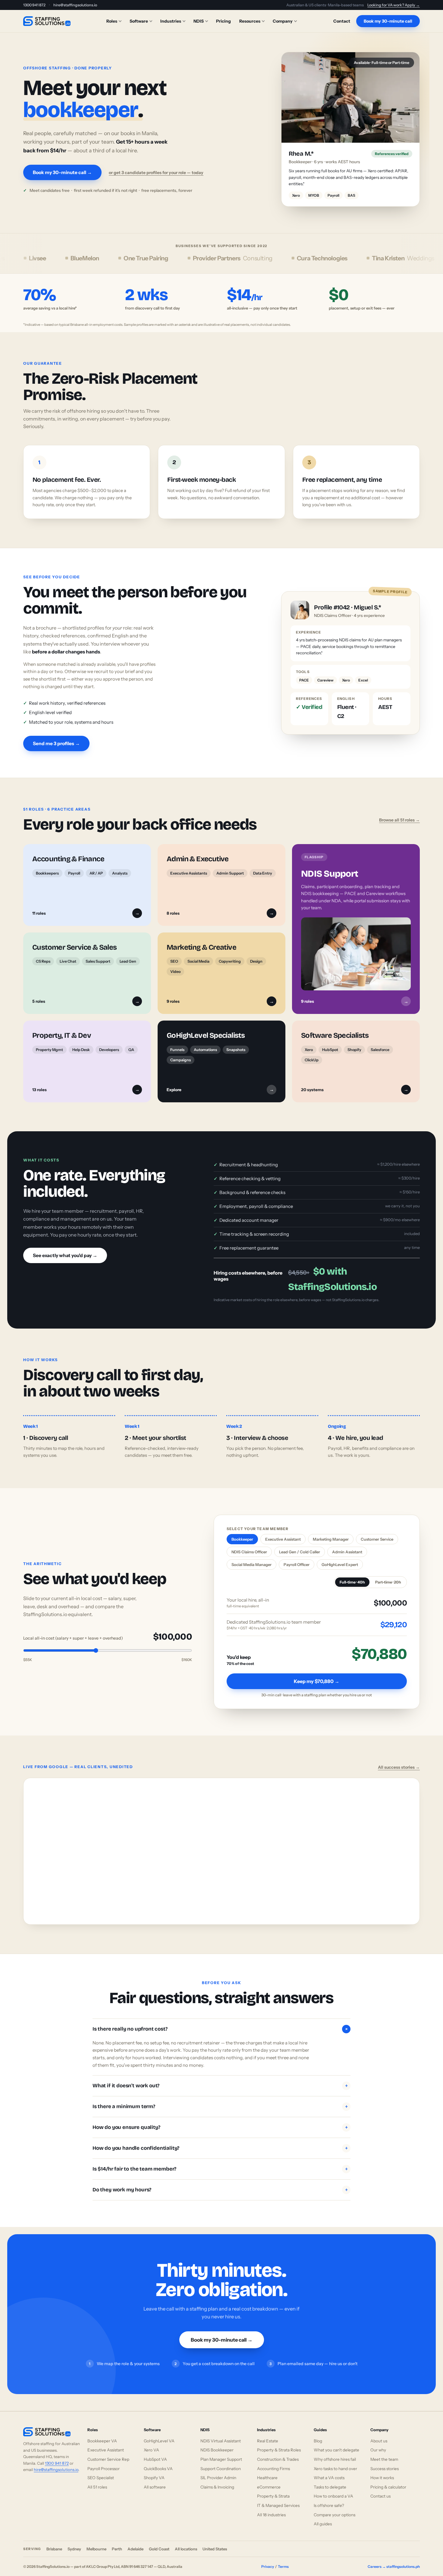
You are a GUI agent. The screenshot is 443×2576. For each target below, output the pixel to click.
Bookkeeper (242, 1533)
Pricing (223, 21)
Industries (171, 21)
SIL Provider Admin (218, 2471)
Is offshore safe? (329, 2499)
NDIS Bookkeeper (217, 2444)
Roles (112, 21)
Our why (378, 2444)
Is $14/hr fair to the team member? (220, 2162)
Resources (250, 21)
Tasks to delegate (330, 2480)
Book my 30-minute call (388, 21)
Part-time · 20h (388, 1575)
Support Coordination (221, 2462)
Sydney (74, 2543)
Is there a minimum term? (220, 2100)
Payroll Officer (297, 1558)
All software (155, 2480)
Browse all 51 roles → (399, 813)
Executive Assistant (283, 1533)
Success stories (385, 2462)
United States (215, 2543)
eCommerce (269, 2480)
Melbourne (96, 2543)
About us (379, 2434)
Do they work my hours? (220, 2183)
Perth (117, 2543)
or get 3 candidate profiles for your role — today (156, 169)
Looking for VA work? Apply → (394, 5)
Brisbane (54, 2543)
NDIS (199, 21)
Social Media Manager (251, 1558)
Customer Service (377, 1533)
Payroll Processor (104, 2462)
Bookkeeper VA (102, 2434)
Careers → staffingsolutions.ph (394, 2560)
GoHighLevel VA (159, 2434)
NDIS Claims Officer (249, 1545)
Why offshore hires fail (335, 2453)
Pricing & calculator (388, 2480)
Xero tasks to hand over (335, 2462)
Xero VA (151, 2444)
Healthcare (267, 2471)
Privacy (268, 2560)
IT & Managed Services (278, 2499)
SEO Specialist (101, 2471)
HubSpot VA (155, 2453)
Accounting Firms (273, 2462)
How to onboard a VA (333, 2490)
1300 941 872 (34, 5)
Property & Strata (273, 2490)
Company (283, 21)
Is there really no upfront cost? (221, 2022)
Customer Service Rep (108, 2453)
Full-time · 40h (352, 1575)
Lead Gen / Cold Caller (300, 1545)
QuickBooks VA (158, 2462)
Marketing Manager (331, 1533)
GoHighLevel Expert (340, 1558)
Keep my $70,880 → (317, 1675)
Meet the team (384, 2453)
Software (139, 21)
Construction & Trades (278, 2453)
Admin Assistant (347, 1545)
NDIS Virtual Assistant (221, 2434)
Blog (318, 2434)
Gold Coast (159, 2543)
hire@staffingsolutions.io (75, 5)
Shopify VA (154, 2471)
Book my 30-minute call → (62, 169)
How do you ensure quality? (220, 2121)
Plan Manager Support (221, 2453)
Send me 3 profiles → (56, 737)
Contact (342, 21)
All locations (186, 2543)
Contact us (380, 2490)
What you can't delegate (336, 2444)
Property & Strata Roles (279, 2444)
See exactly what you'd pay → (65, 1249)
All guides (323, 2517)
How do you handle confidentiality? (220, 2141)
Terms (283, 2560)
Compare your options (335, 2508)
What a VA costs (329, 2471)
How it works (382, 2471)
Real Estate (268, 2434)
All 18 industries (271, 2508)
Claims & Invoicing (217, 2480)
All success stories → (399, 1761)
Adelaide (135, 2543)
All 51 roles (97, 2480)
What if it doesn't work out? (220, 2079)
